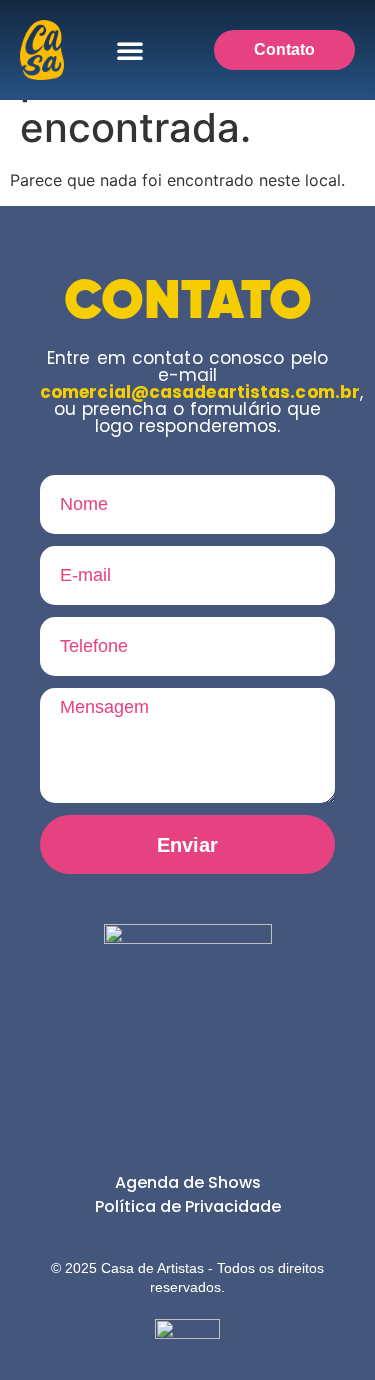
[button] (130, 50)
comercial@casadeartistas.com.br (200, 392)
